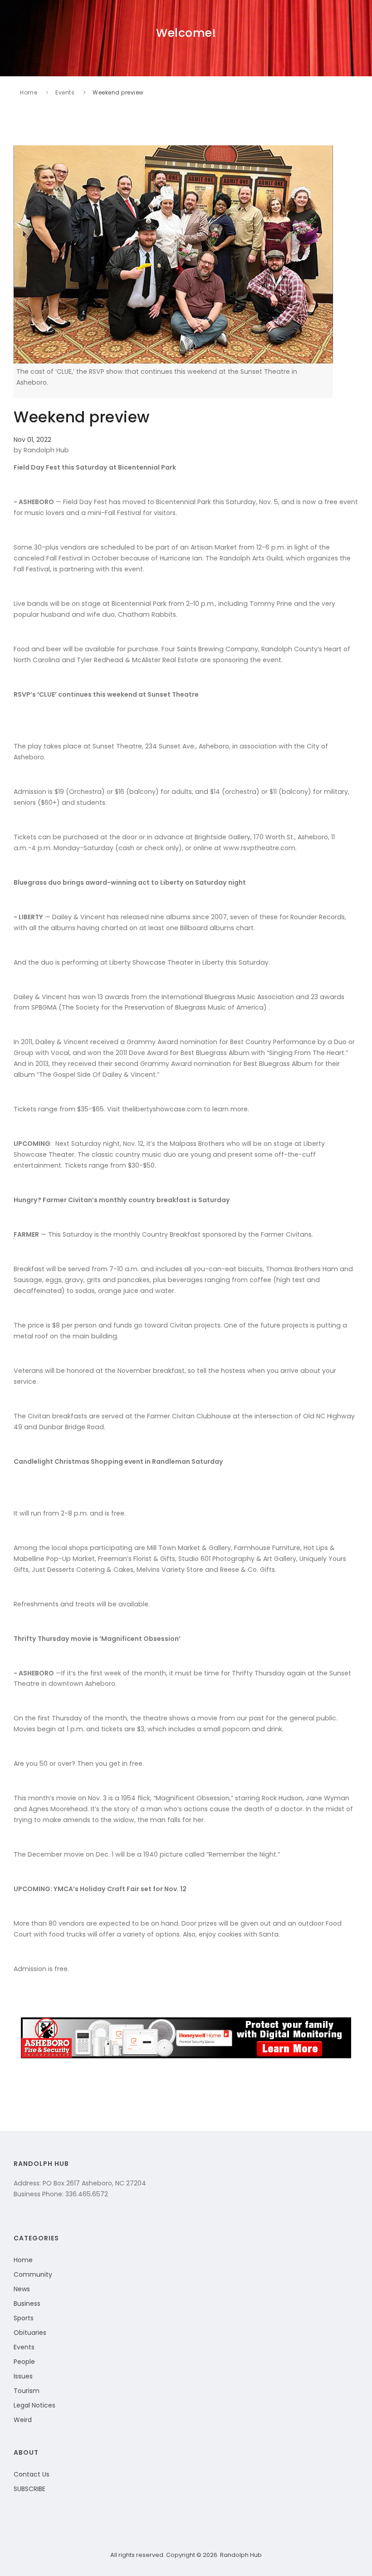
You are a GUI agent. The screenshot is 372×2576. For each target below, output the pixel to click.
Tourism (27, 2391)
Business (27, 2304)
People (24, 2362)
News (22, 2289)
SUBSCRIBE (29, 2489)
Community (33, 2274)
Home (29, 92)
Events (65, 92)
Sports (24, 2318)
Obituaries (30, 2333)
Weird (23, 2420)
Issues (23, 2376)
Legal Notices (34, 2405)
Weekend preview (118, 92)
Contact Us (32, 2474)
